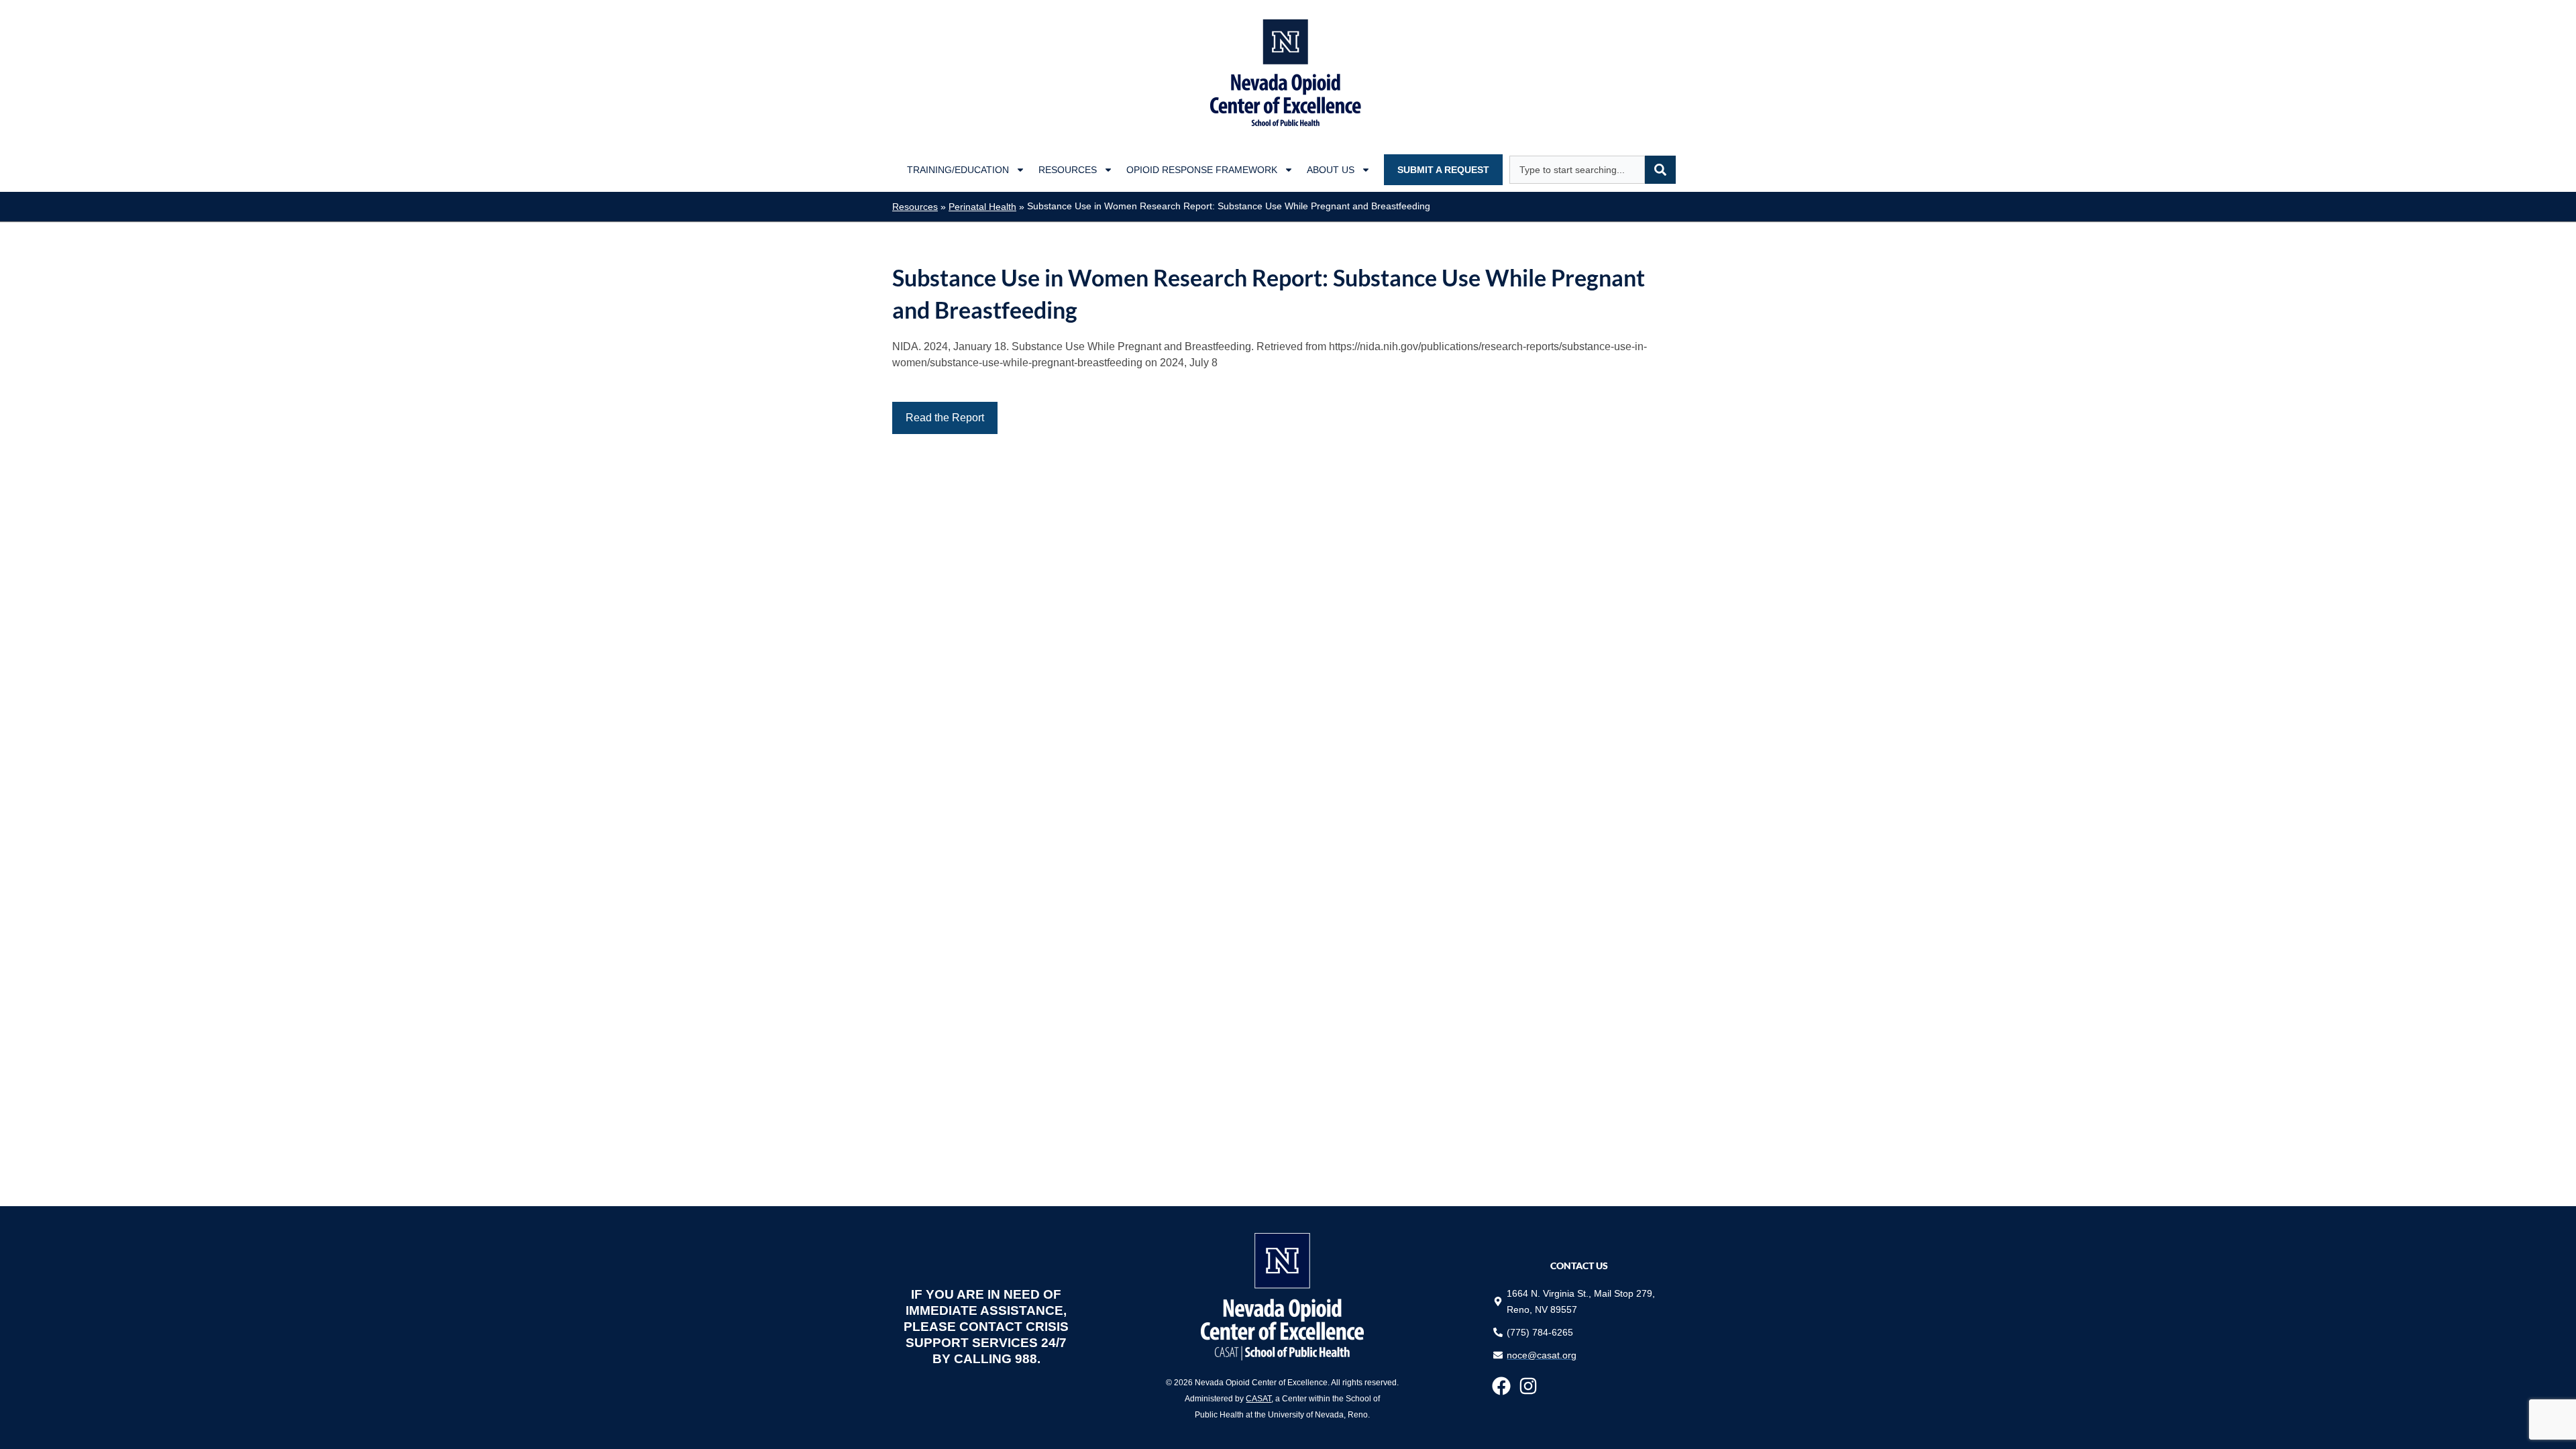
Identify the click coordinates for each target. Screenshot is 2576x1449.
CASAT (1258, 1399)
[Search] (1660, 170)
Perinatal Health (982, 207)
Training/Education (958, 170)
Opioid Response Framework (1202, 170)
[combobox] (1577, 170)
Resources (1068, 170)
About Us (1331, 170)
